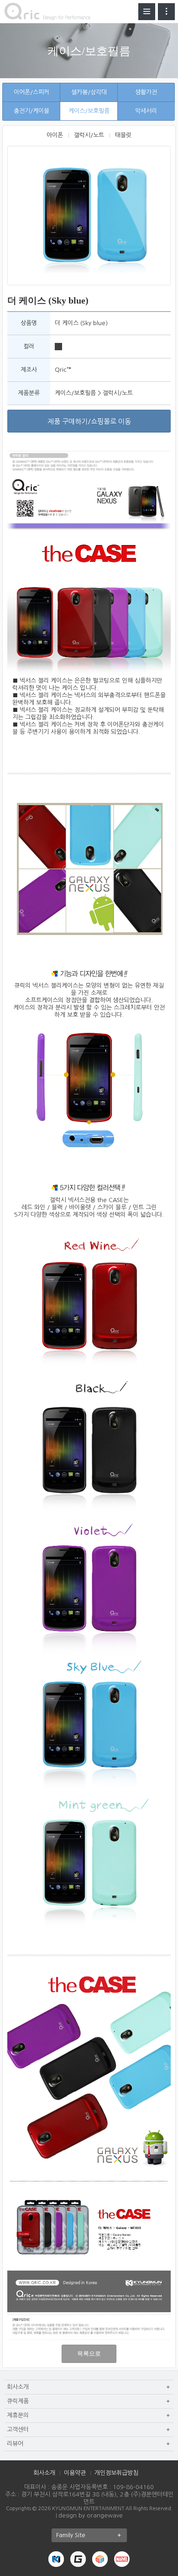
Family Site (71, 2535)
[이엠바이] (100, 2559)
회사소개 (44, 2473)
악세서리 (146, 111)
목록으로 (89, 2354)
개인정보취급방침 (116, 2473)
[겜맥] (78, 2559)
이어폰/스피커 (31, 92)
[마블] (122, 2559)
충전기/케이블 (31, 111)
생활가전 (146, 92)
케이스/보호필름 (89, 111)
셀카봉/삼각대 (89, 92)
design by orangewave (91, 2515)
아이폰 (55, 135)
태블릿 (123, 135)
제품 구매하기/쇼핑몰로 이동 (89, 421)
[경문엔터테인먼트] (56, 2559)
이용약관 (75, 2473)
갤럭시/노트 (89, 135)
